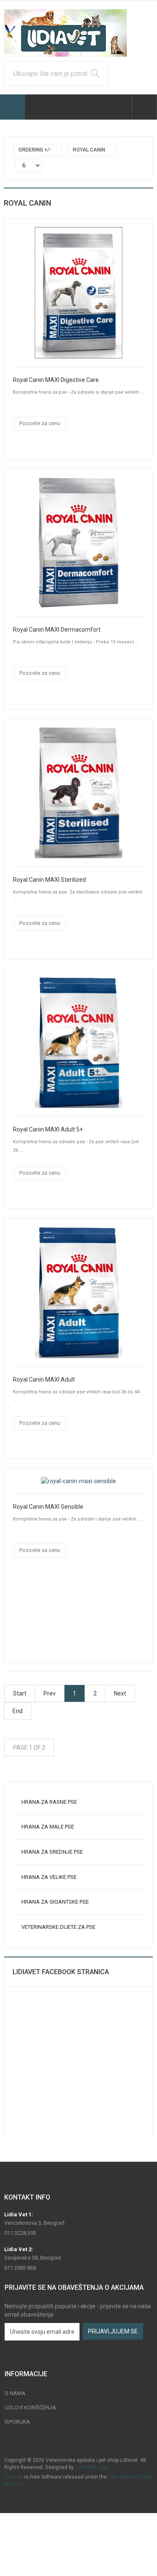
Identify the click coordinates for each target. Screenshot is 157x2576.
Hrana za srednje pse (52, 1852)
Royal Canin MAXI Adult (44, 1379)
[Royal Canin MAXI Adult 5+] (78, 1042)
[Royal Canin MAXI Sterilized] (78, 792)
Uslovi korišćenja (30, 2407)
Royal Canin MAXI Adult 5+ (48, 1129)
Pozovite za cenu (40, 423)
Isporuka (17, 2422)
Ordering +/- (35, 150)
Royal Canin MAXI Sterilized (49, 880)
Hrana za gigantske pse (55, 1902)
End (18, 1711)
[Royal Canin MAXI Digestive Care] (78, 292)
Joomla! (14, 2477)
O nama (15, 2393)
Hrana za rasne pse (49, 1802)
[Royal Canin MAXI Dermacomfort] (78, 542)
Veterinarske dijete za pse (58, 1927)
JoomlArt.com (91, 2467)
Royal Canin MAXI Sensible (48, 1507)
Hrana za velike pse (49, 1877)
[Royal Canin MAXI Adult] (78, 1292)
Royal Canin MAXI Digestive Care (56, 380)
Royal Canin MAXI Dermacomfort (57, 630)
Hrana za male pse (48, 1827)
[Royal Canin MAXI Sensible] (78, 1481)
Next (120, 1693)
